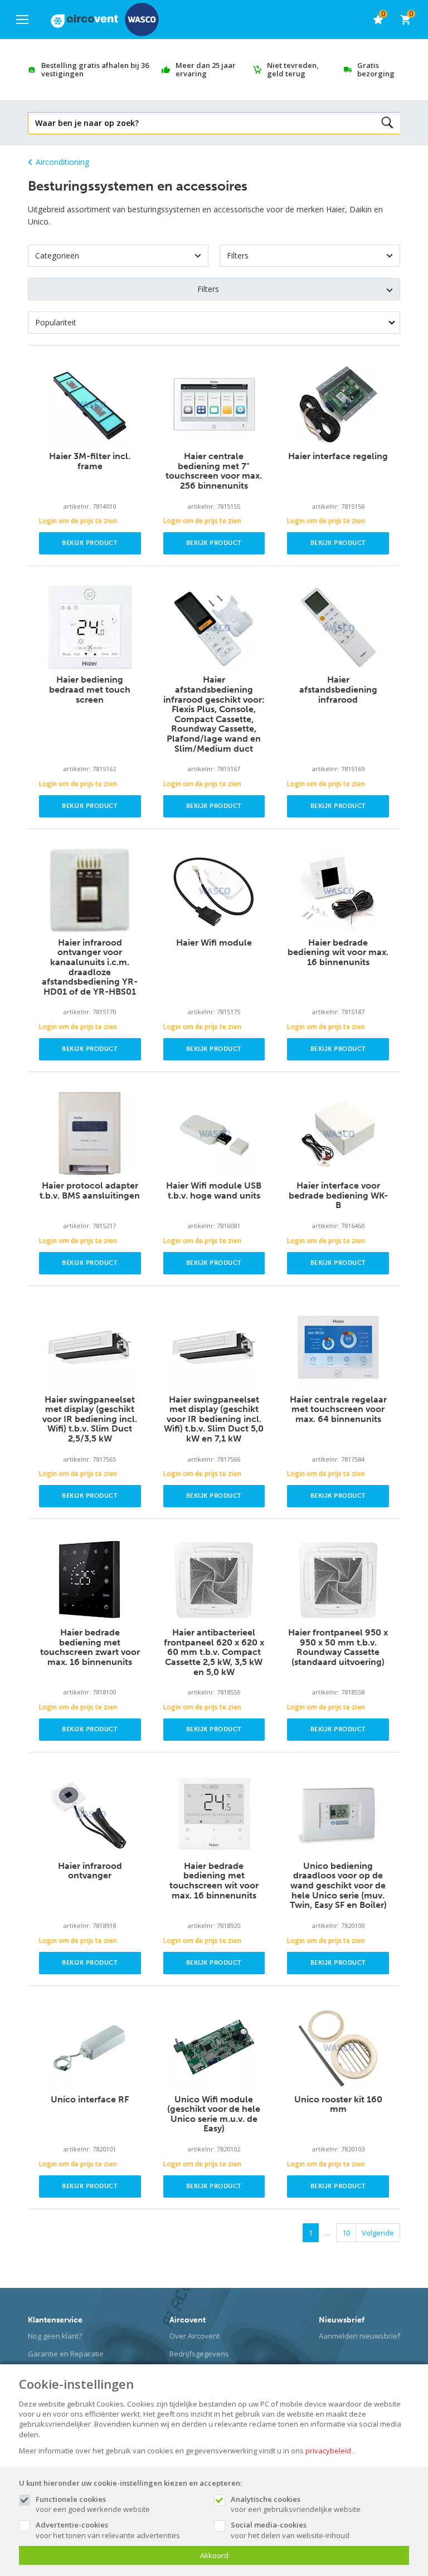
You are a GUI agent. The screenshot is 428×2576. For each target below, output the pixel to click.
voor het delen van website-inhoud (290, 2530)
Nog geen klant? (55, 2336)
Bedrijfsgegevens (199, 2354)
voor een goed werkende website (93, 2504)
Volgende (378, 2233)
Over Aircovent (194, 2336)
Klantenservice (55, 2320)
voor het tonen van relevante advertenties (108, 2530)
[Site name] (105, 20)
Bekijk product (90, 543)
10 (346, 2233)
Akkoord (214, 2555)
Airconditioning (62, 162)
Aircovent (188, 2320)
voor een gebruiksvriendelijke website (296, 2504)
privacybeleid (328, 2451)
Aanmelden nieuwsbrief (359, 2336)
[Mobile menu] (22, 20)
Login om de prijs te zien (78, 521)
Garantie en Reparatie (66, 2354)
